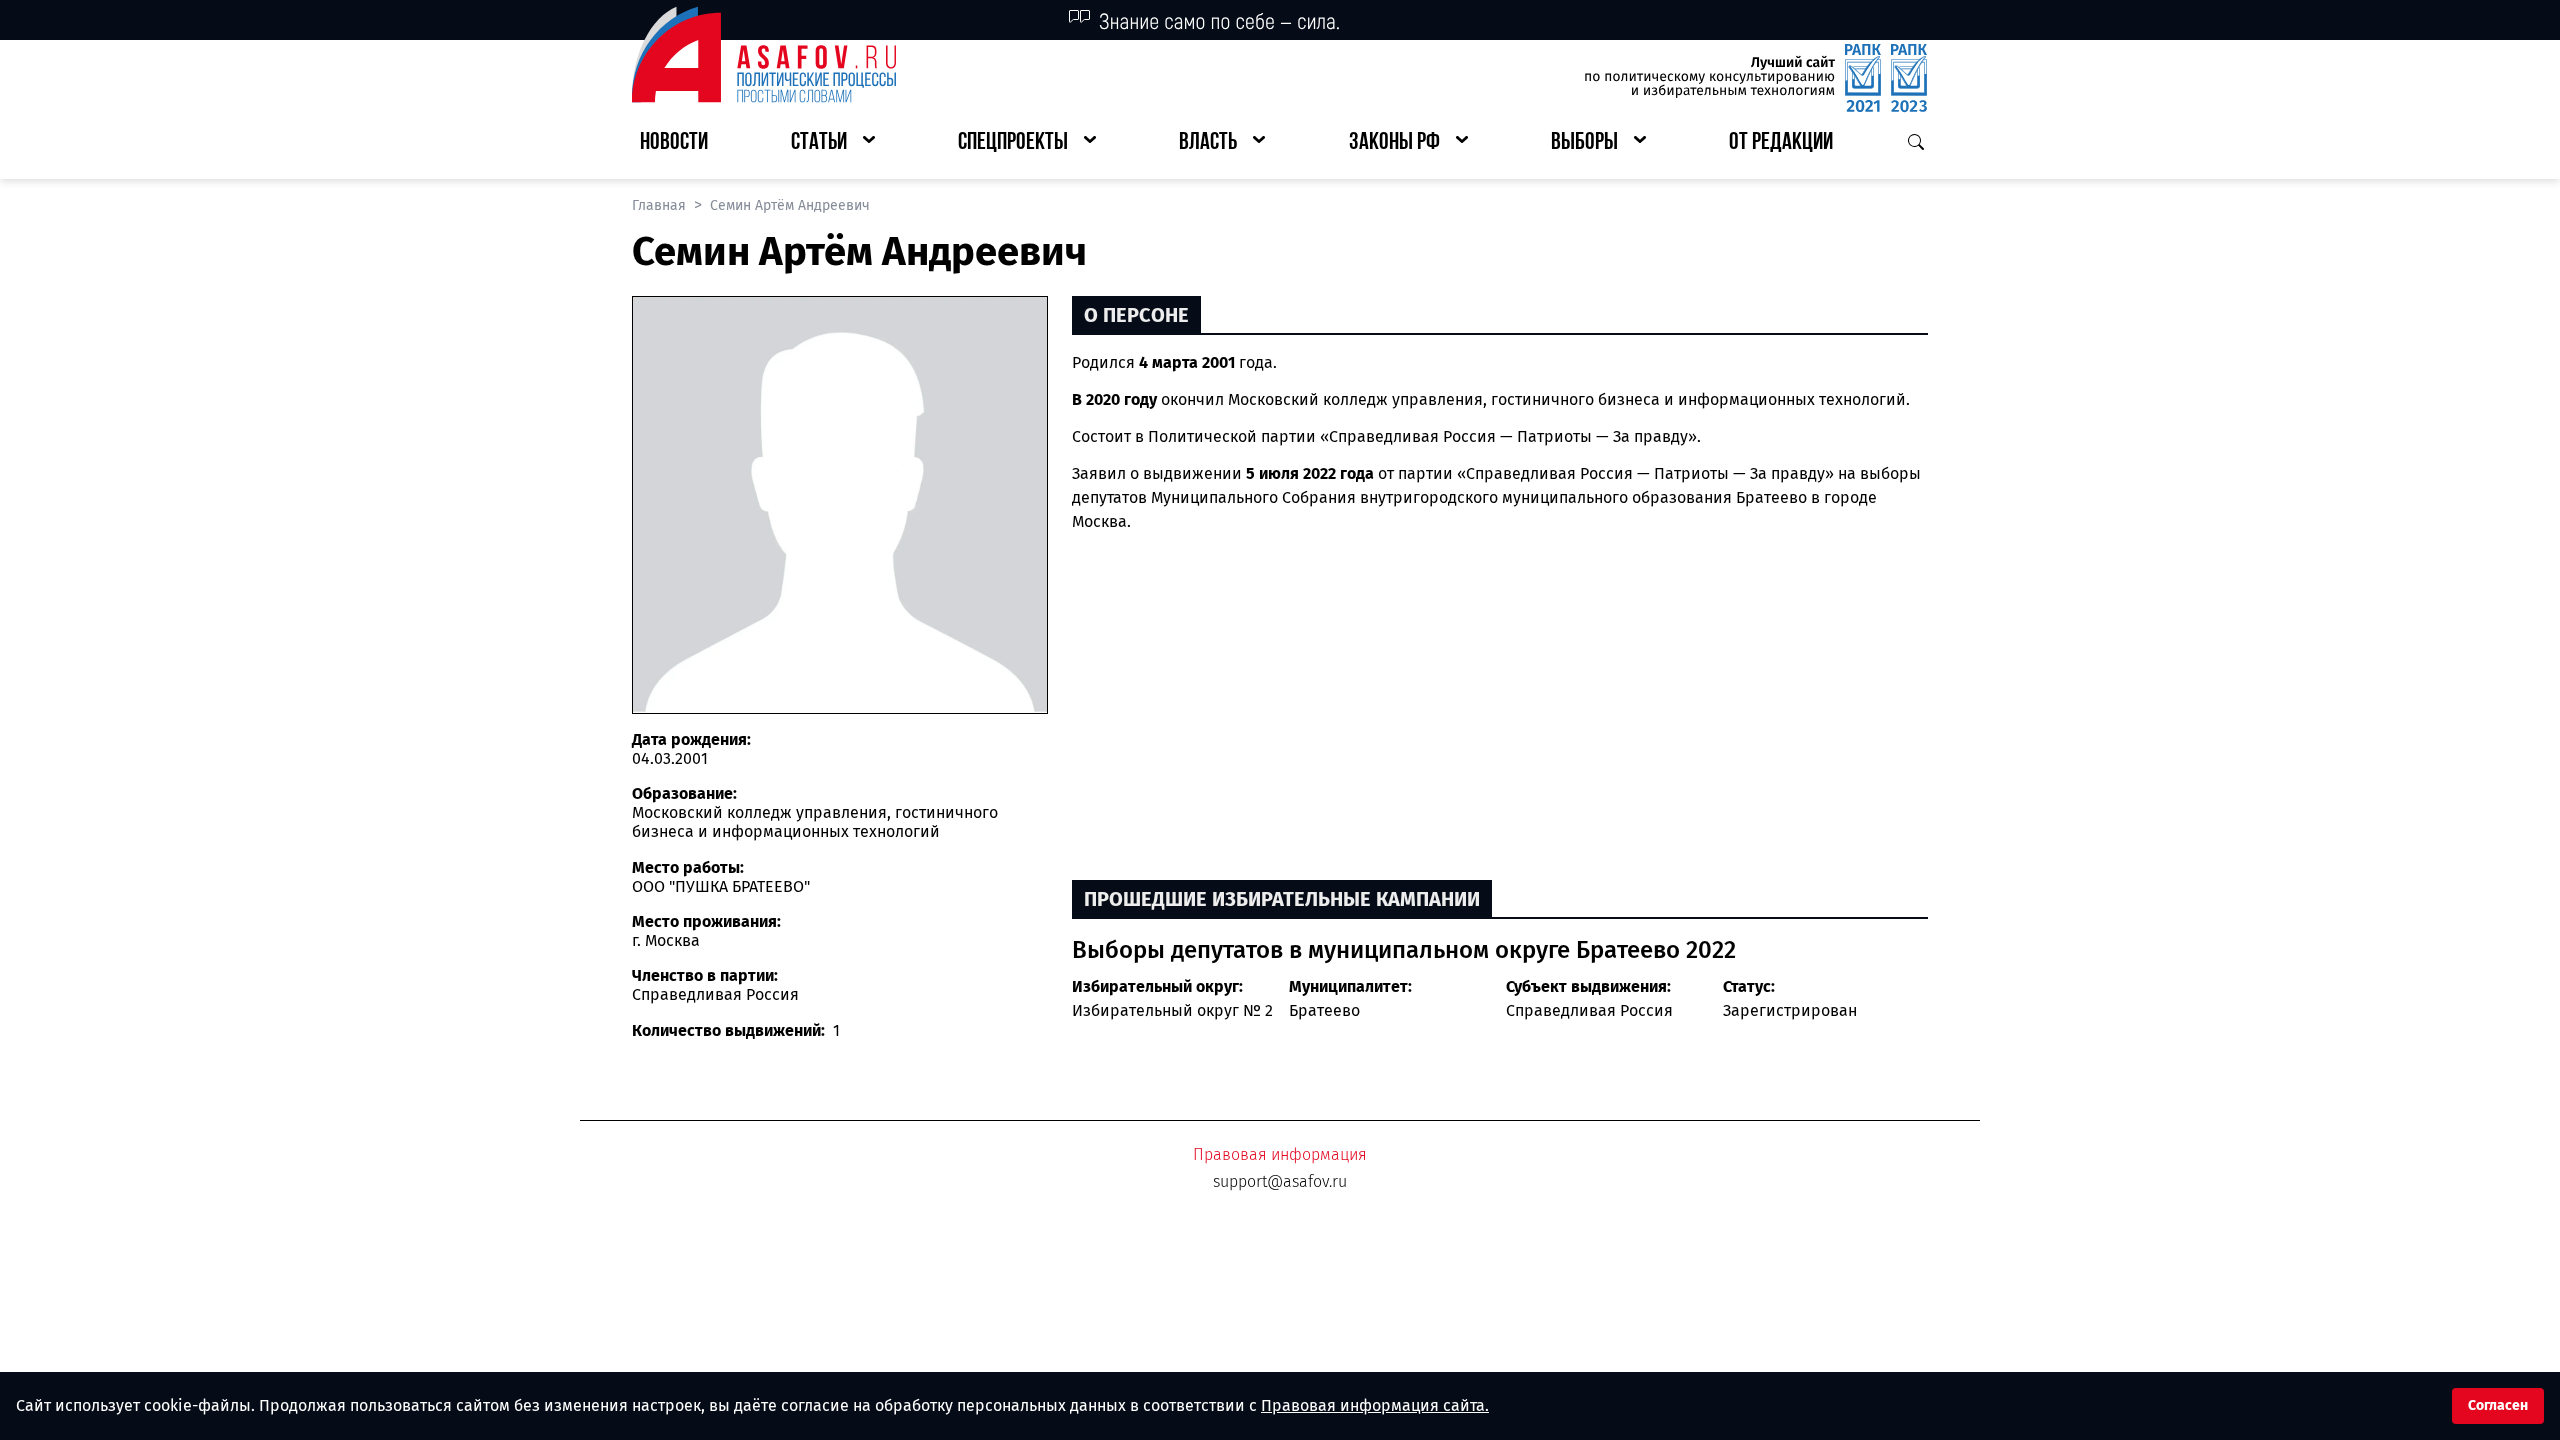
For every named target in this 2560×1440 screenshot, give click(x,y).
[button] (833, 143)
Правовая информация (1280, 1154)
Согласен (2498, 1405)
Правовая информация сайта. (1375, 1405)
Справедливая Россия (1589, 1010)
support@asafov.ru (1280, 1181)
